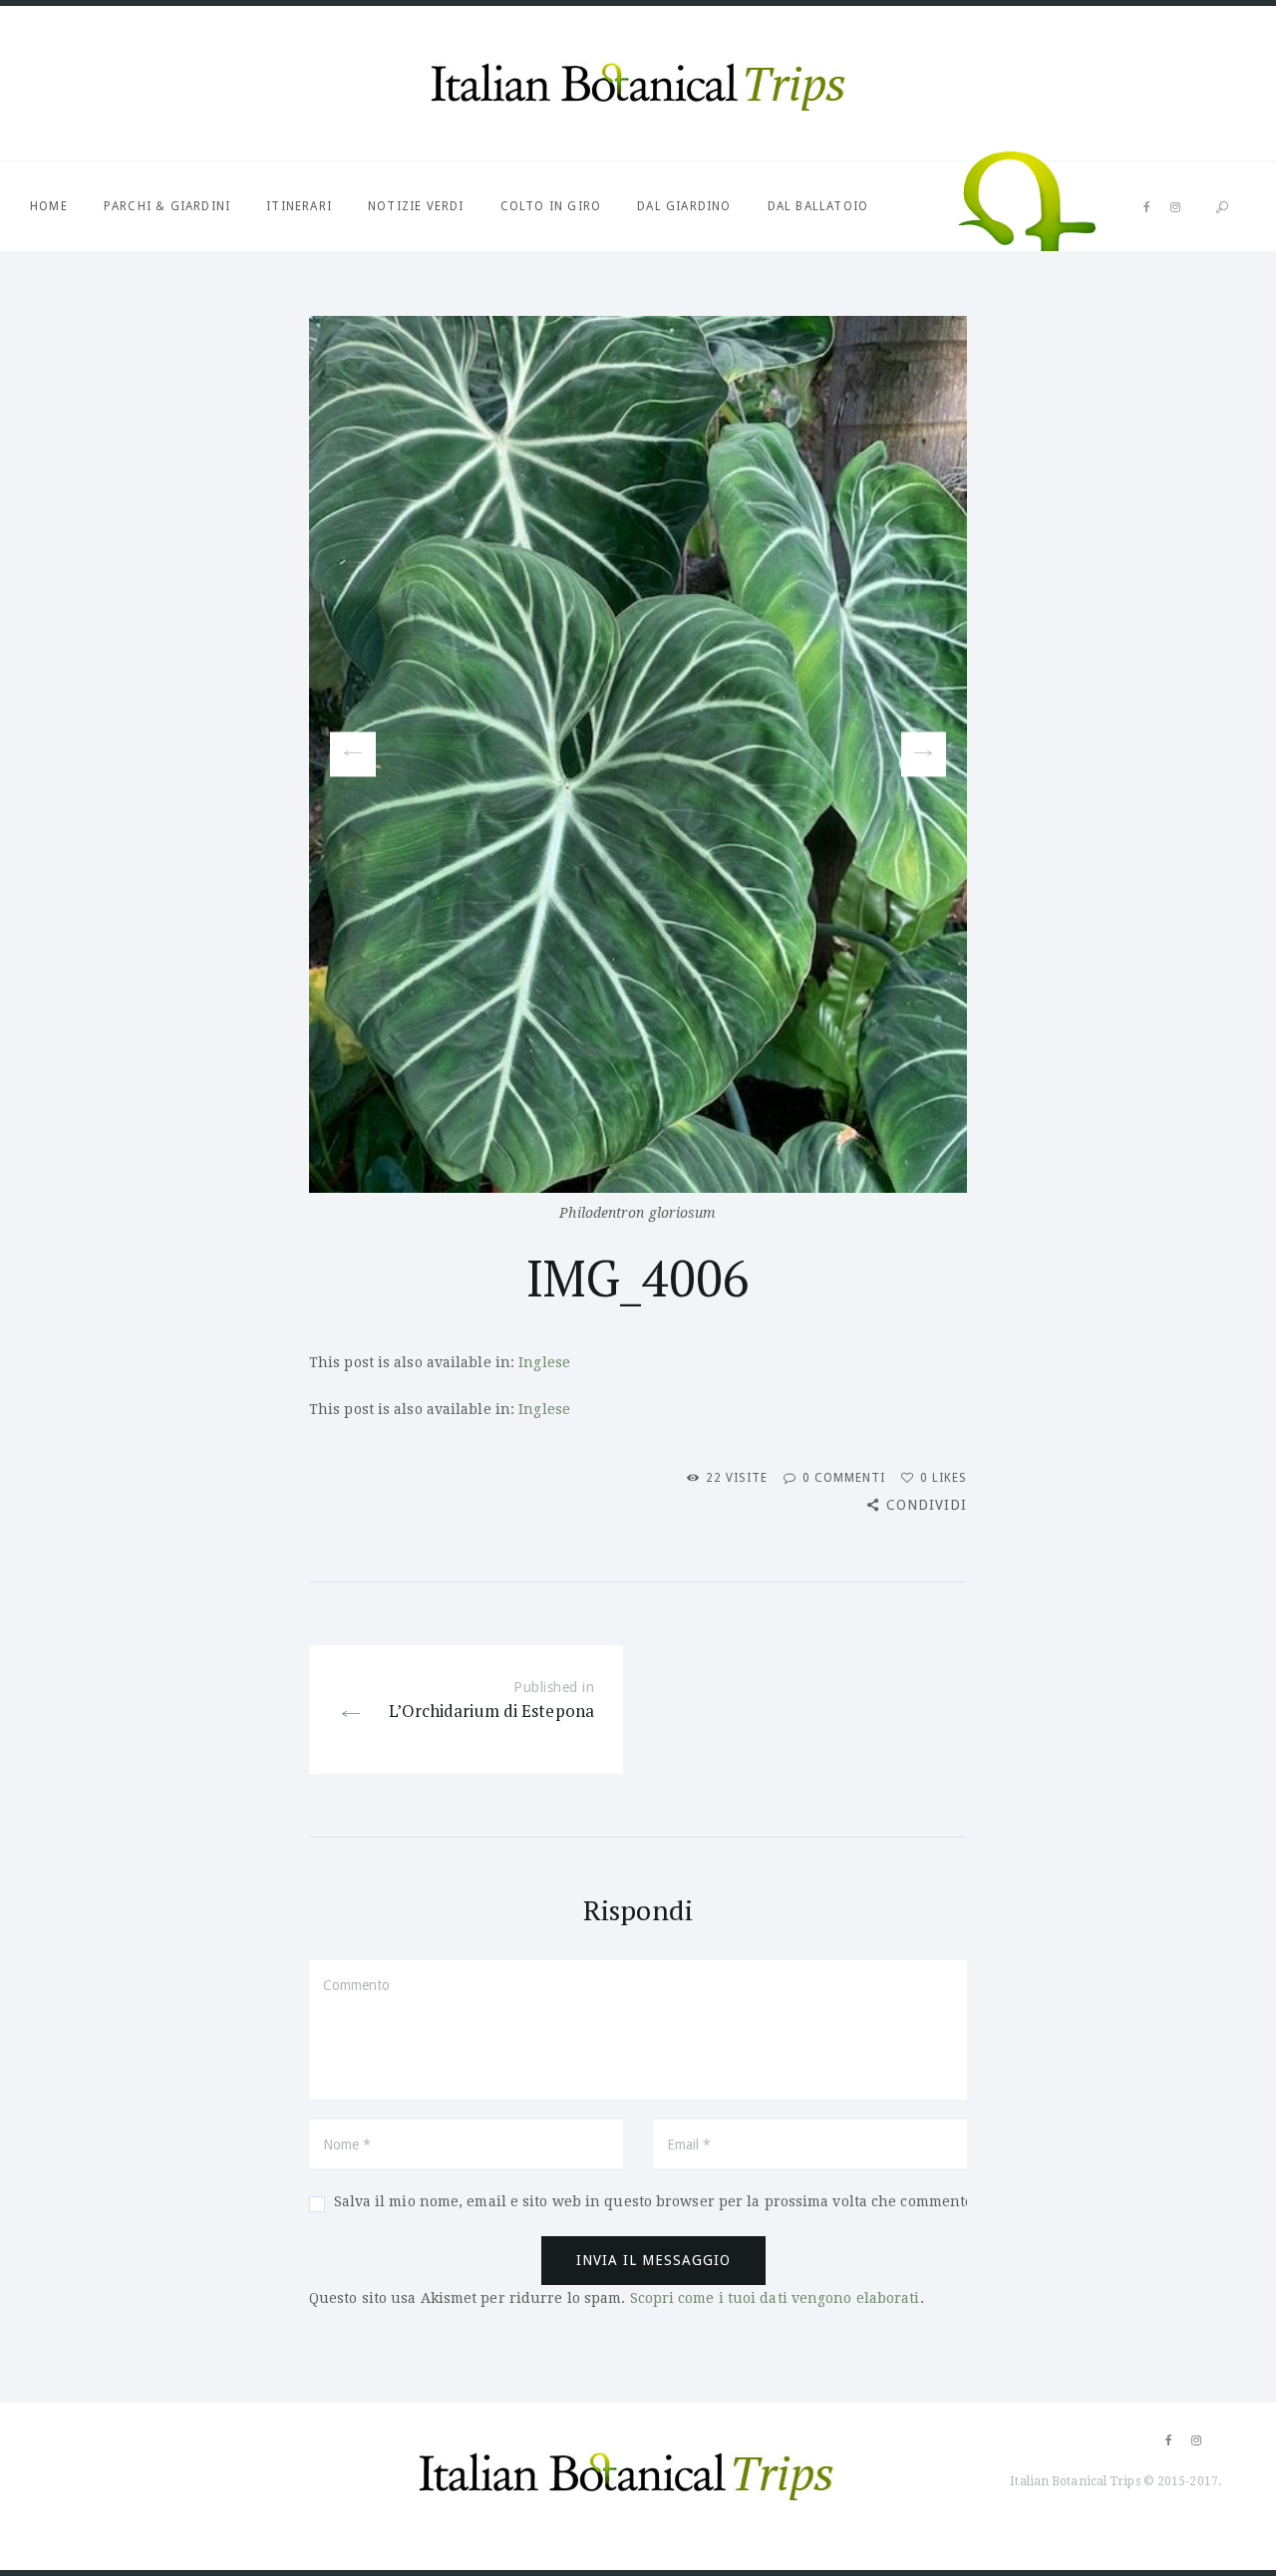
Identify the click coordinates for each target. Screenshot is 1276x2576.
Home (49, 206)
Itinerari (299, 206)
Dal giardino (684, 206)
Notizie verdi (416, 206)
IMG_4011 (924, 754)
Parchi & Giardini (167, 206)
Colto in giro (551, 206)
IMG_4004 (345, 754)
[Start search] (1222, 208)
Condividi (927, 1505)
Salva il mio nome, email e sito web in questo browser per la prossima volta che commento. (655, 2201)
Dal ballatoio (818, 206)
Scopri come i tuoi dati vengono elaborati (775, 2298)
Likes (944, 1478)
